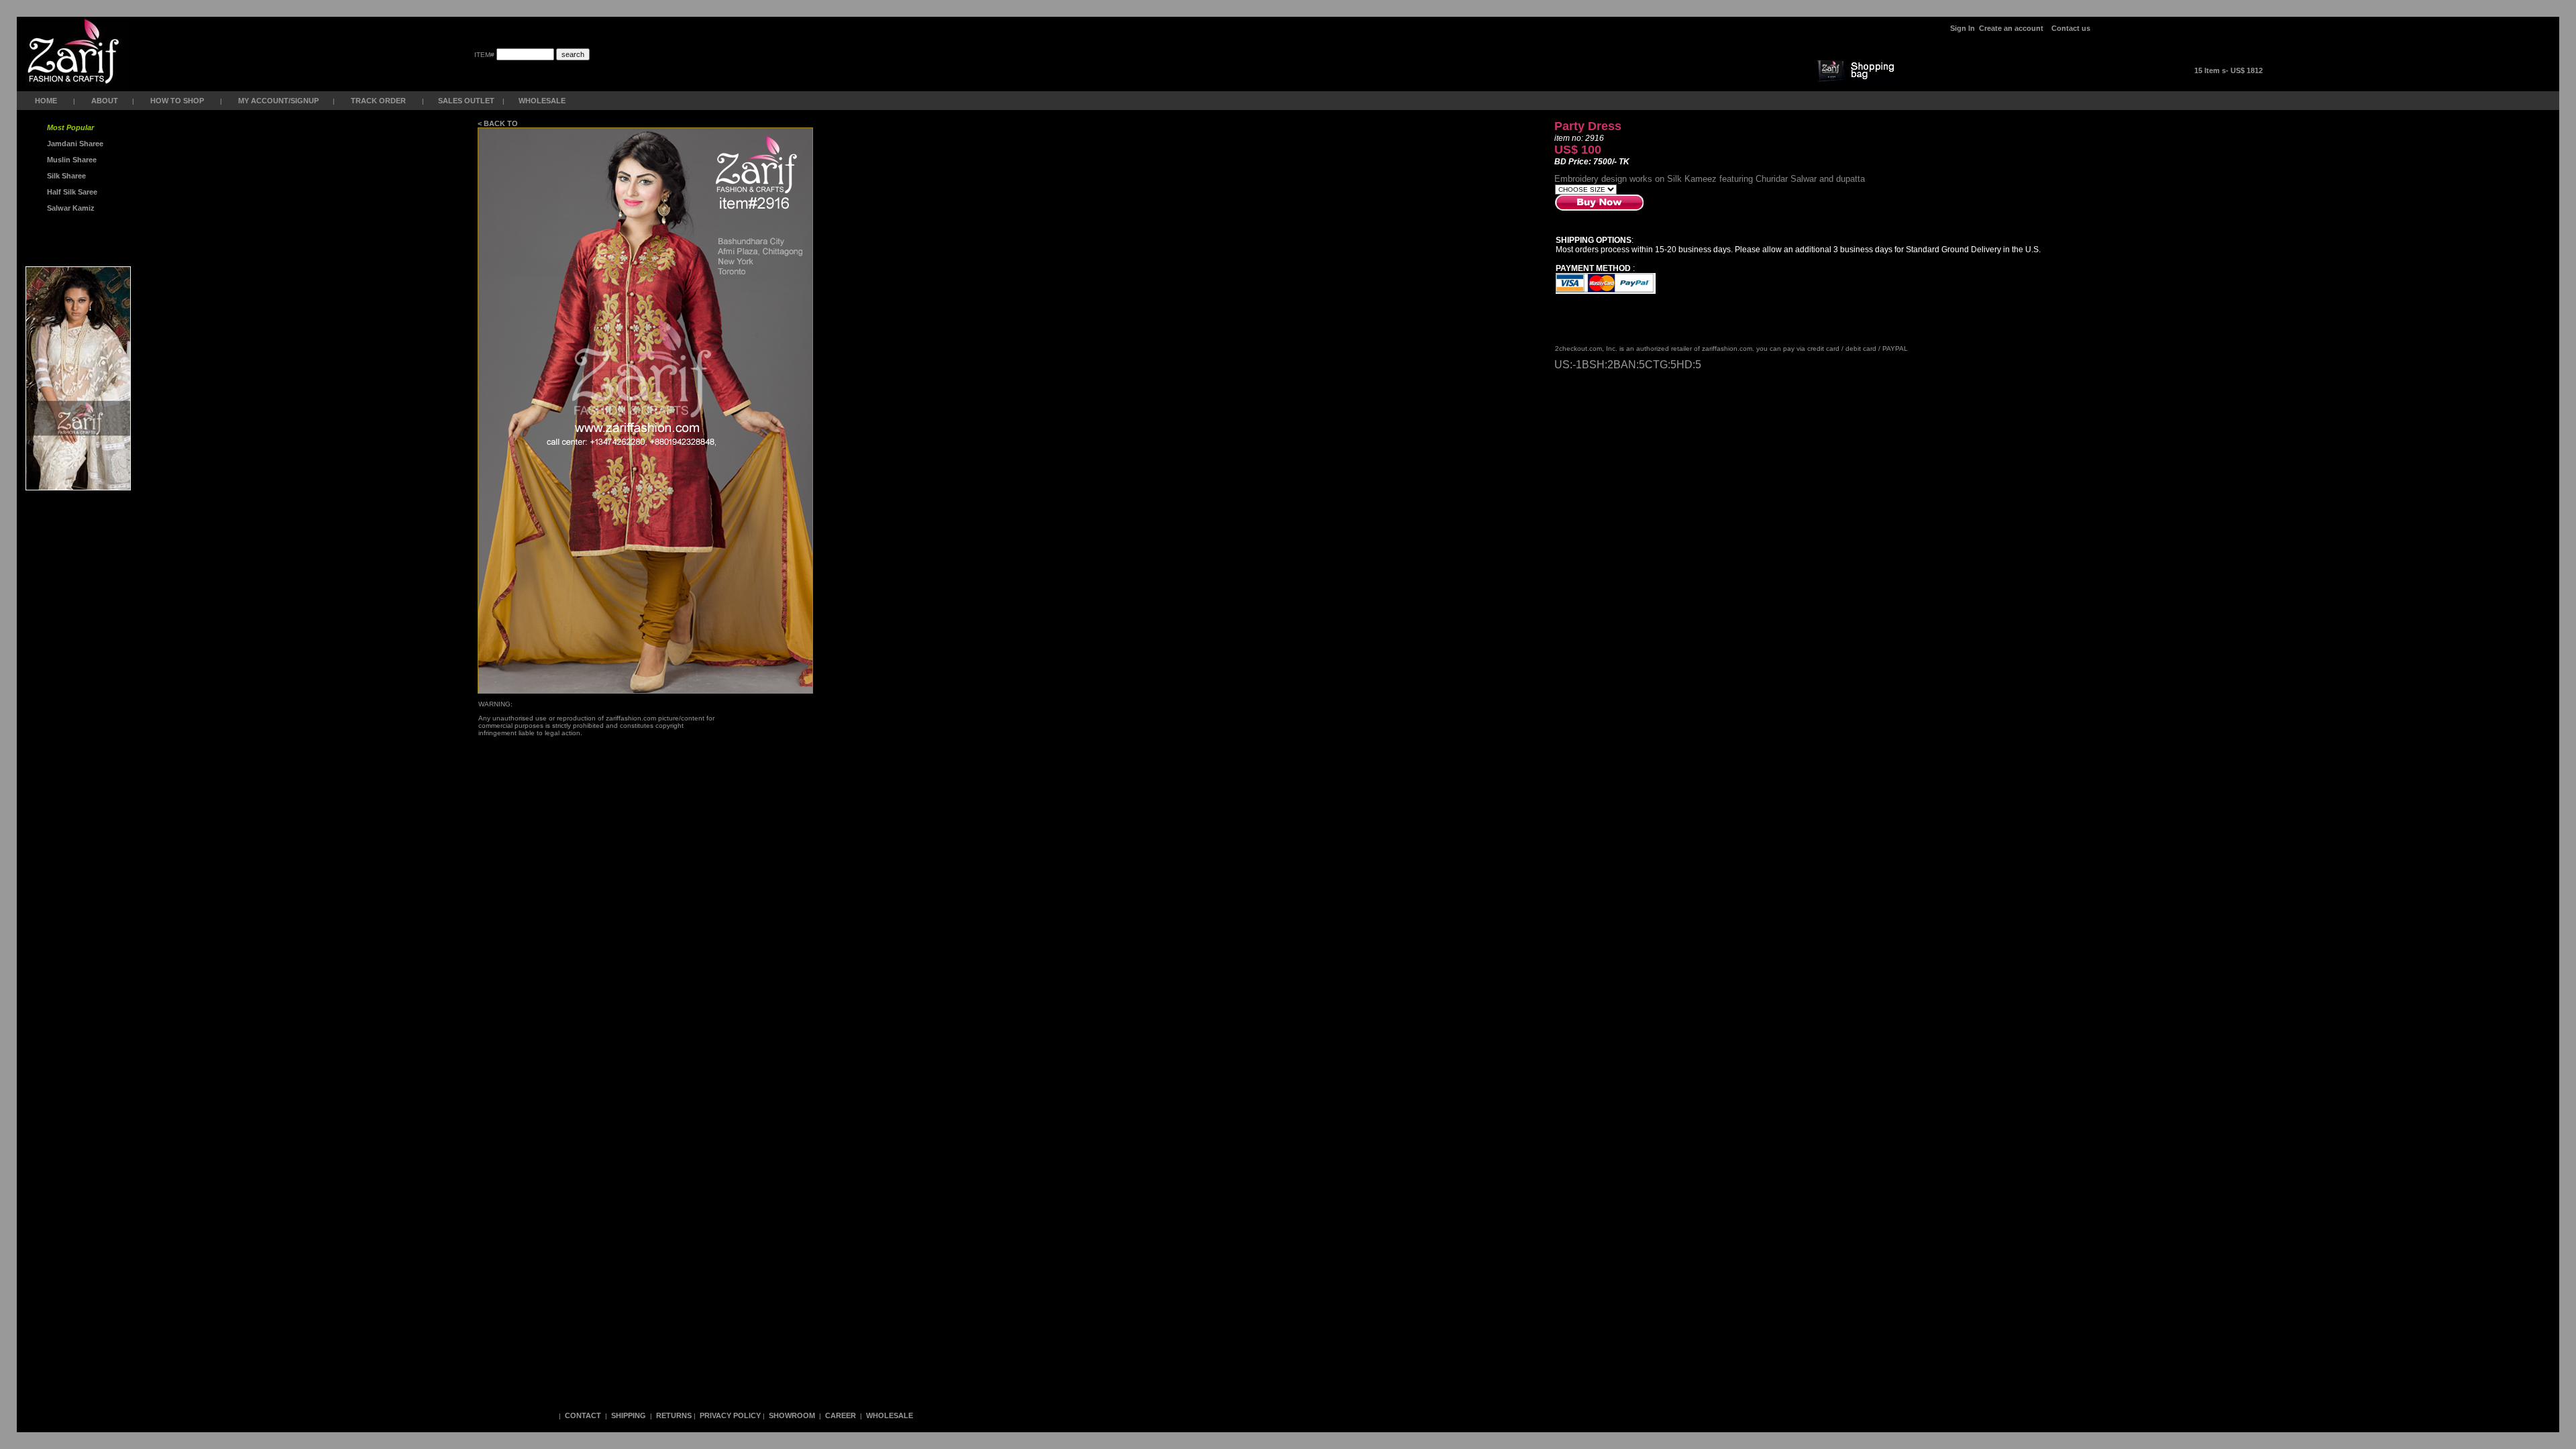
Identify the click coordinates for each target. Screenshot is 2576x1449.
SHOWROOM (793, 1415)
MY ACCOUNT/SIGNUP (278, 101)
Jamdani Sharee (73, 144)
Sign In (1963, 28)
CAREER (842, 1415)
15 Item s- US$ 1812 (2229, 70)
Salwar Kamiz (69, 208)
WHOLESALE (543, 101)
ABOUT (105, 101)
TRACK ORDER (378, 101)
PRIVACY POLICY (730, 1415)
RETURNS (674, 1415)
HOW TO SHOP (177, 101)
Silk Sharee (65, 176)
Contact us (2071, 28)
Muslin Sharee (71, 160)
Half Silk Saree (71, 192)
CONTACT (583, 1415)
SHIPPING (629, 1415)
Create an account (2012, 28)
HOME (46, 101)
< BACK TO (499, 123)
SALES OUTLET (467, 101)
